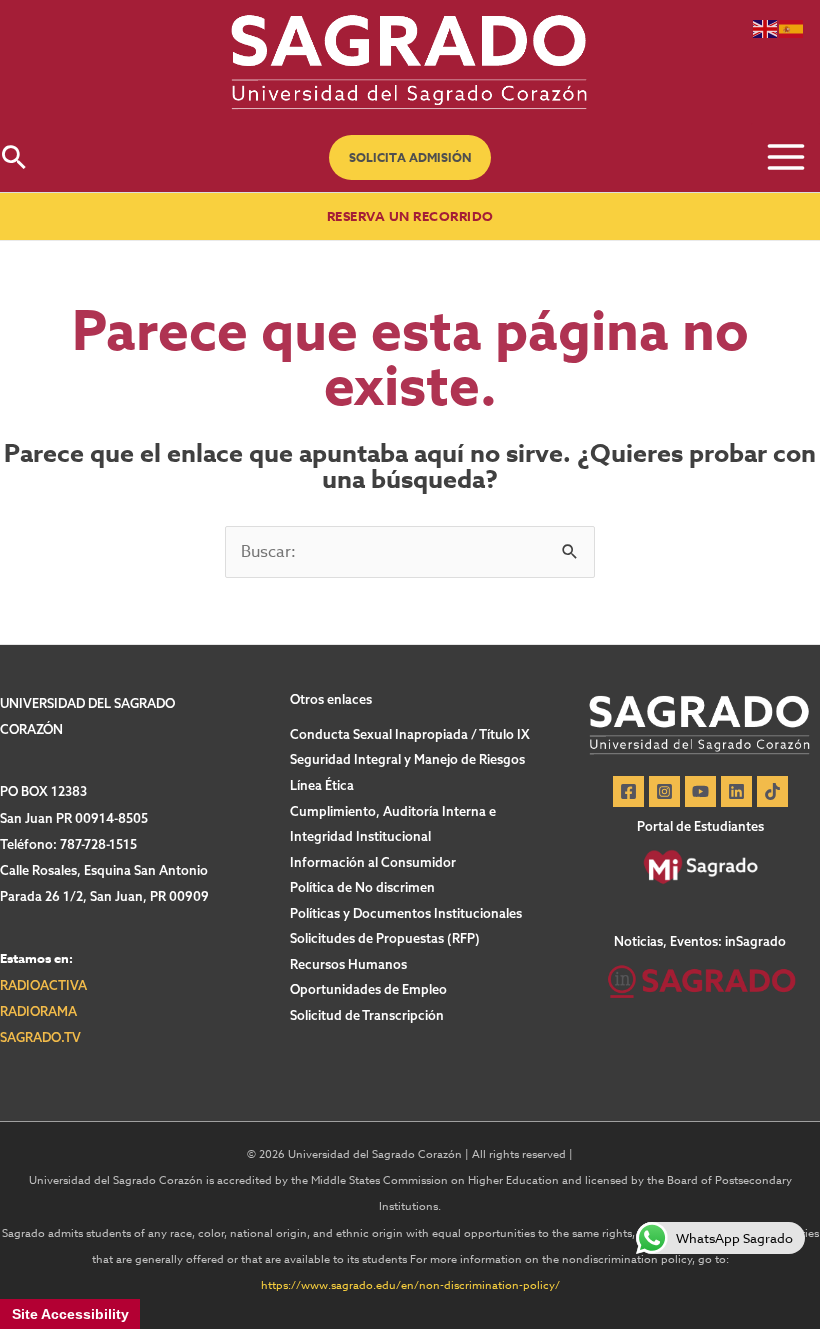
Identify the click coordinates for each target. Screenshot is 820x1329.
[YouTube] (700, 791)
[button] (410, 157)
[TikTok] (772, 791)
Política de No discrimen (362, 887)
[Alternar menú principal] (785, 157)
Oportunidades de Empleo (368, 989)
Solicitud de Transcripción (367, 1015)
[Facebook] (628, 791)
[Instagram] (664, 791)
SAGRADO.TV (40, 1037)
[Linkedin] (736, 791)
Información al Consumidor (373, 862)
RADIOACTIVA (43, 985)
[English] (766, 28)
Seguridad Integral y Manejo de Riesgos (407, 759)
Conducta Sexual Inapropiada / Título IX (410, 734)
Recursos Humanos (348, 964)
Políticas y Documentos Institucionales (406, 913)
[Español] (792, 28)
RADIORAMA (38, 1011)
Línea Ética (322, 785)
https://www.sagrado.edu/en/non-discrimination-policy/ (410, 1285)
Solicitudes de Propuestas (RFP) (385, 938)
